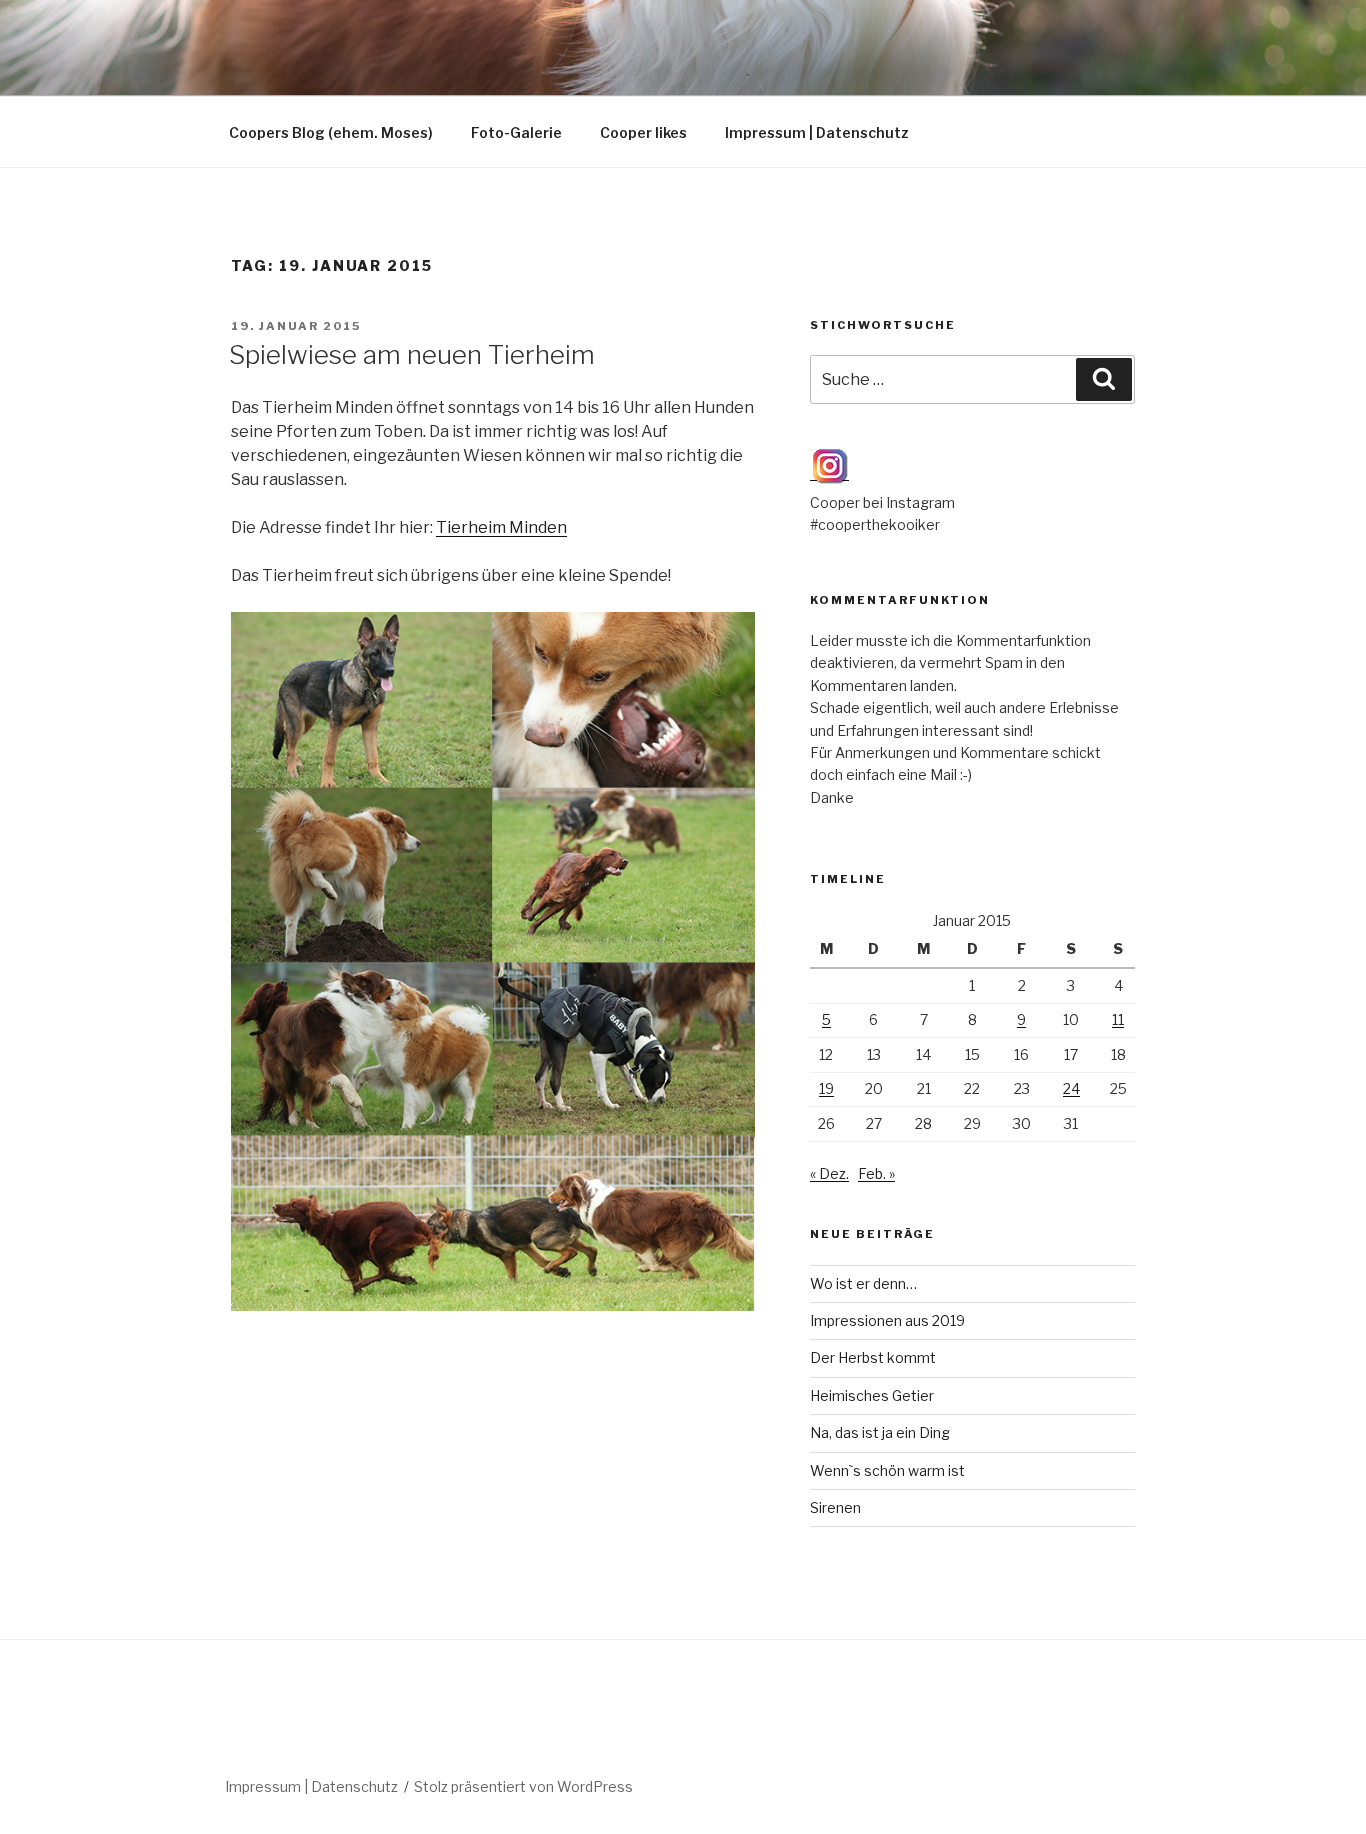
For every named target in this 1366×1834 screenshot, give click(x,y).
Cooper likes (643, 132)
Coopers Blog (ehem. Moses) (331, 132)
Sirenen (835, 1507)
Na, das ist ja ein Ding (880, 1432)
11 (1118, 1019)
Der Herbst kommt (873, 1357)
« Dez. (829, 1173)
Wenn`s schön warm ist (887, 1470)
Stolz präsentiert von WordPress (523, 1786)
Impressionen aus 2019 (887, 1320)
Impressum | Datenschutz (817, 132)
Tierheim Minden (501, 527)
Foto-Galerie (516, 132)
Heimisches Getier (872, 1395)
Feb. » (876, 1173)
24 (1071, 1088)
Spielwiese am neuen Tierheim (412, 354)
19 (826, 1088)
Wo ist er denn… (863, 1283)
